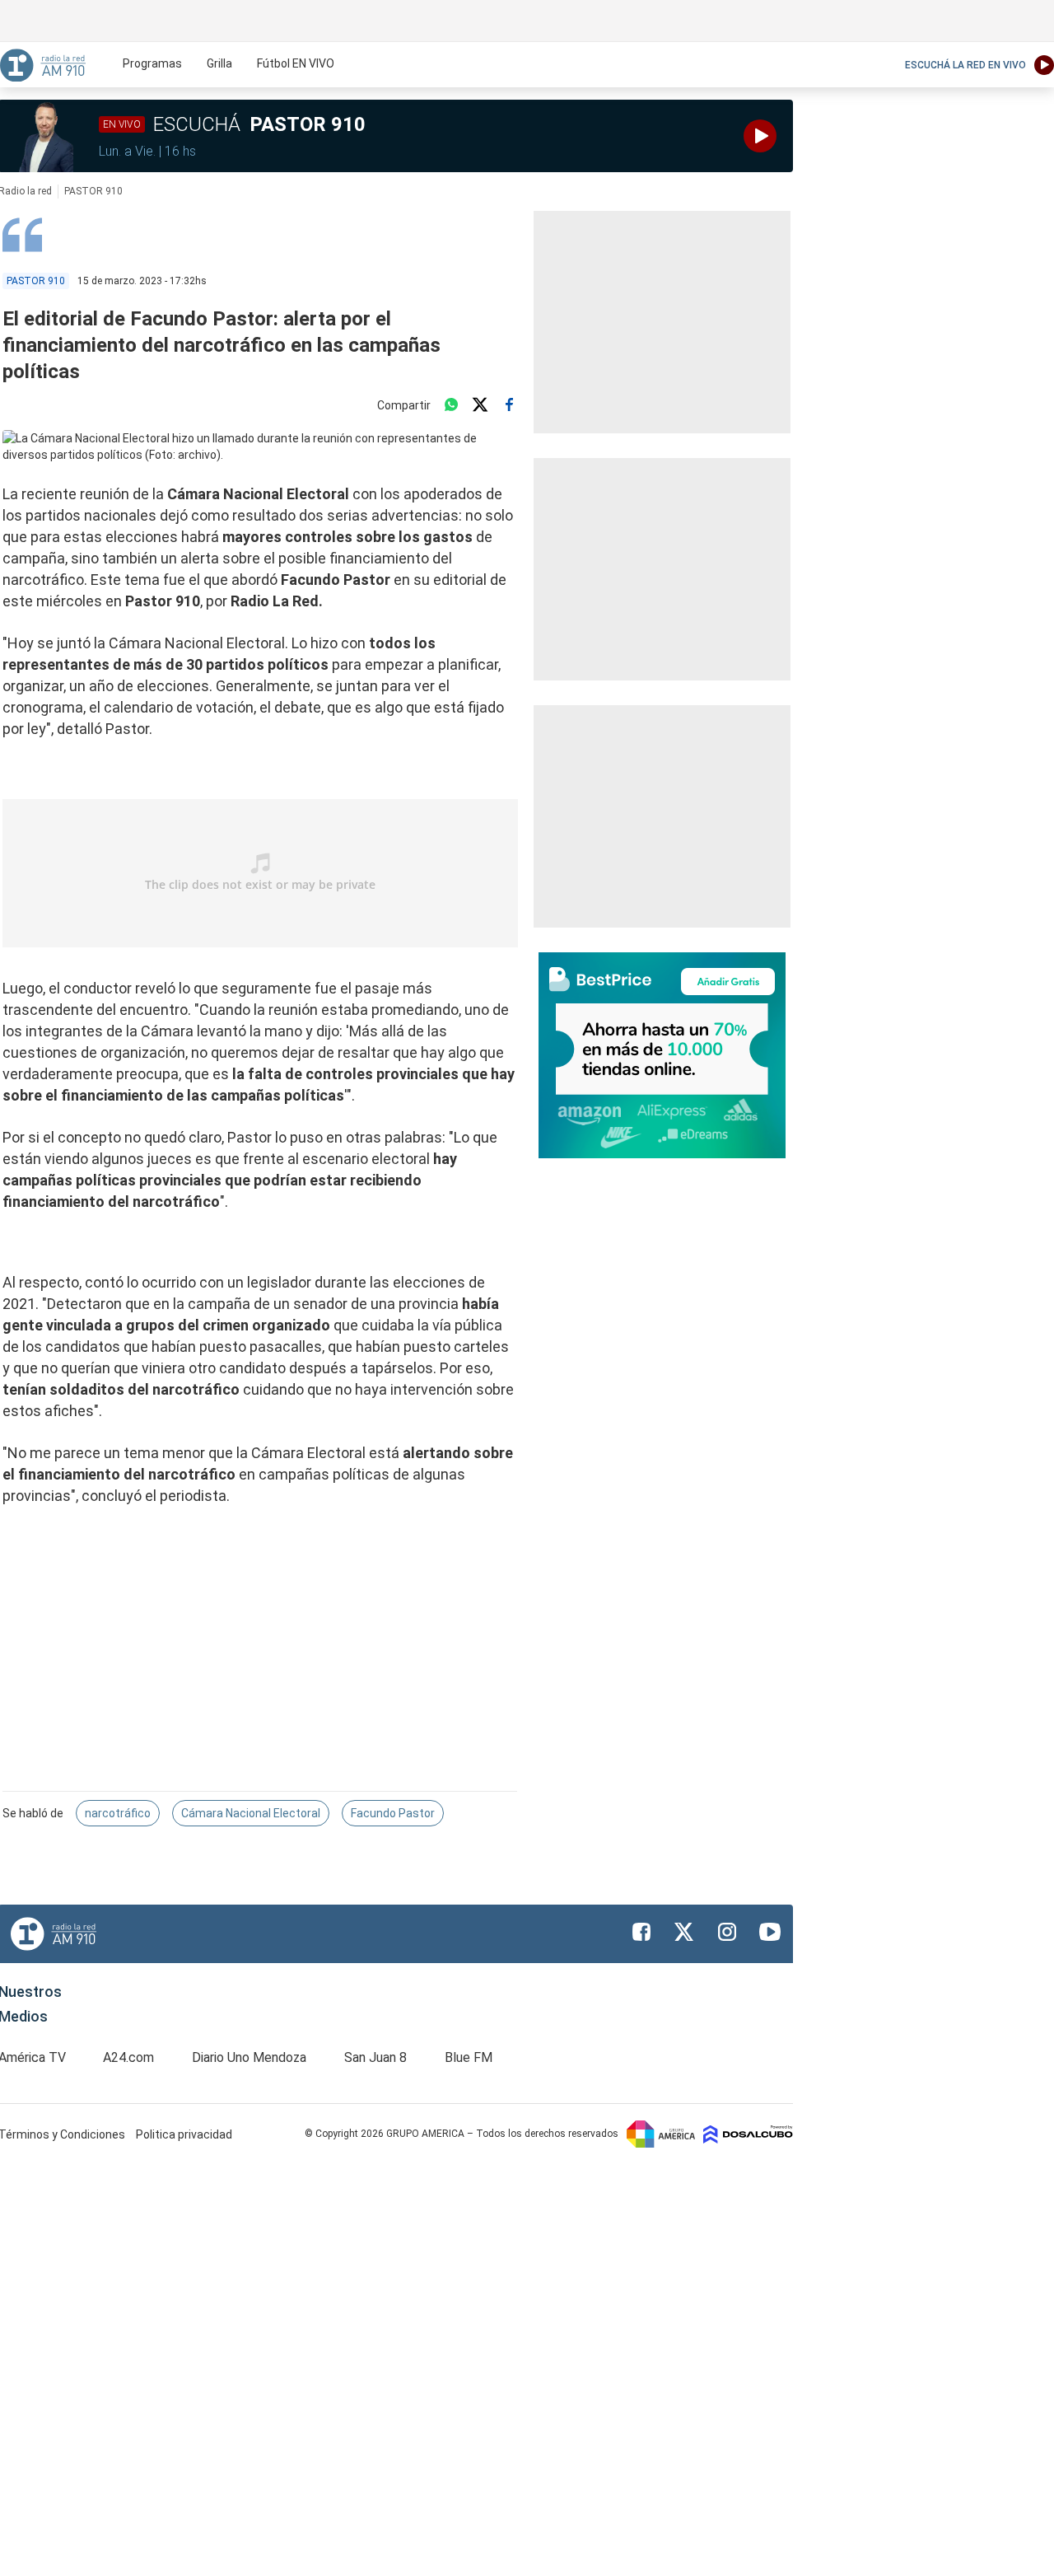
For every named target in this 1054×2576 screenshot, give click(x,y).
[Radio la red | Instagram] (727, 1932)
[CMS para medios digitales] (748, 2134)
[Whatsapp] (451, 405)
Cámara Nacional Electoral (251, 1813)
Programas (152, 63)
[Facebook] (509, 405)
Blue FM (469, 2057)
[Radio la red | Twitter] (684, 1932)
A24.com (128, 2057)
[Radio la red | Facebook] (641, 1932)
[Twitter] (480, 405)
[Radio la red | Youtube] (770, 1932)
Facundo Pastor (393, 1813)
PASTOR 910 (93, 191)
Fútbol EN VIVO (296, 63)
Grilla (219, 63)
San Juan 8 (375, 2057)
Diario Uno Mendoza (249, 2057)
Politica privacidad (184, 2134)
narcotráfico (118, 1813)
